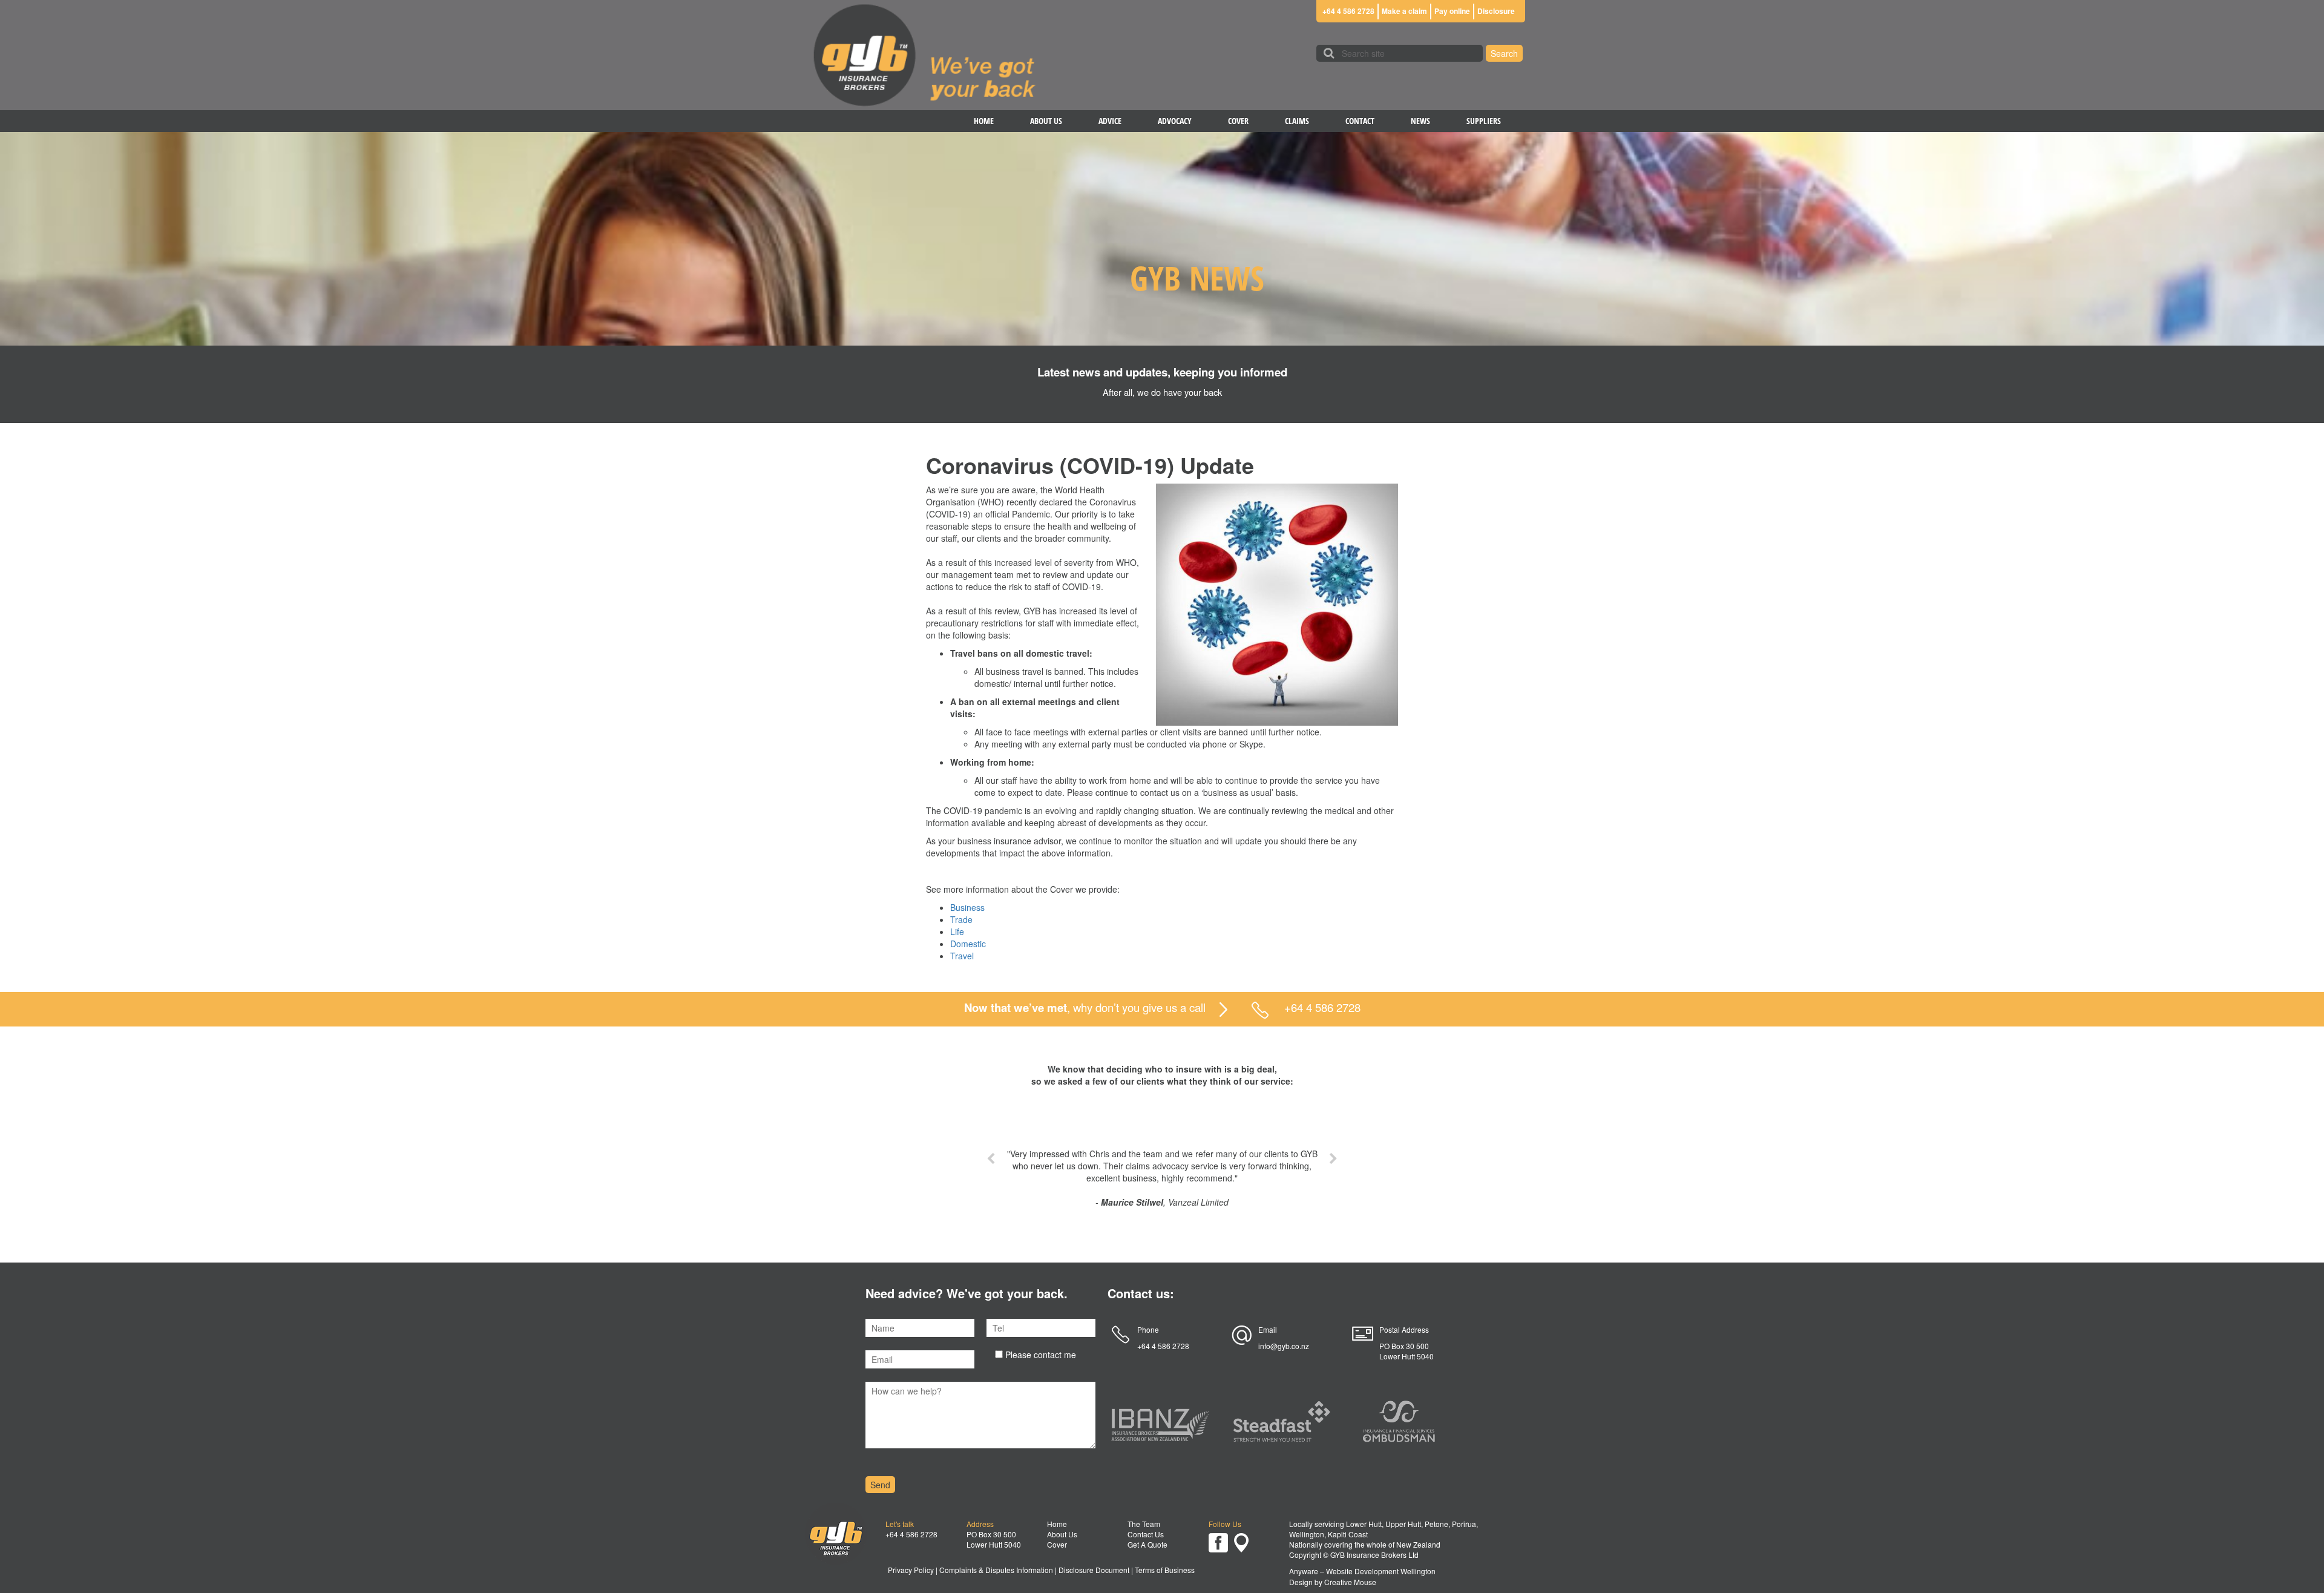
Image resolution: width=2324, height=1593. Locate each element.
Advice (1110, 121)
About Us (1046, 121)
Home (984, 121)
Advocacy (1175, 121)
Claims (1297, 121)
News (1420, 121)
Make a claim (1404, 11)
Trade (961, 919)
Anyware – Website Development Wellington (1362, 1571)
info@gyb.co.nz (1284, 1346)
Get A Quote (1147, 1544)
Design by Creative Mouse (1333, 1582)
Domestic (968, 944)
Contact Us (1146, 1534)
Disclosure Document (1094, 1570)
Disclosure (1496, 11)
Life (957, 931)
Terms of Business (1165, 1570)
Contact (1360, 121)
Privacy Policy (911, 1570)
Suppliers (1484, 121)
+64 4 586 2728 (1348, 11)
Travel (962, 956)
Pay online (1452, 11)
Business (967, 907)
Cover (1238, 121)
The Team (1144, 1524)
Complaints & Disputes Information (996, 1570)
